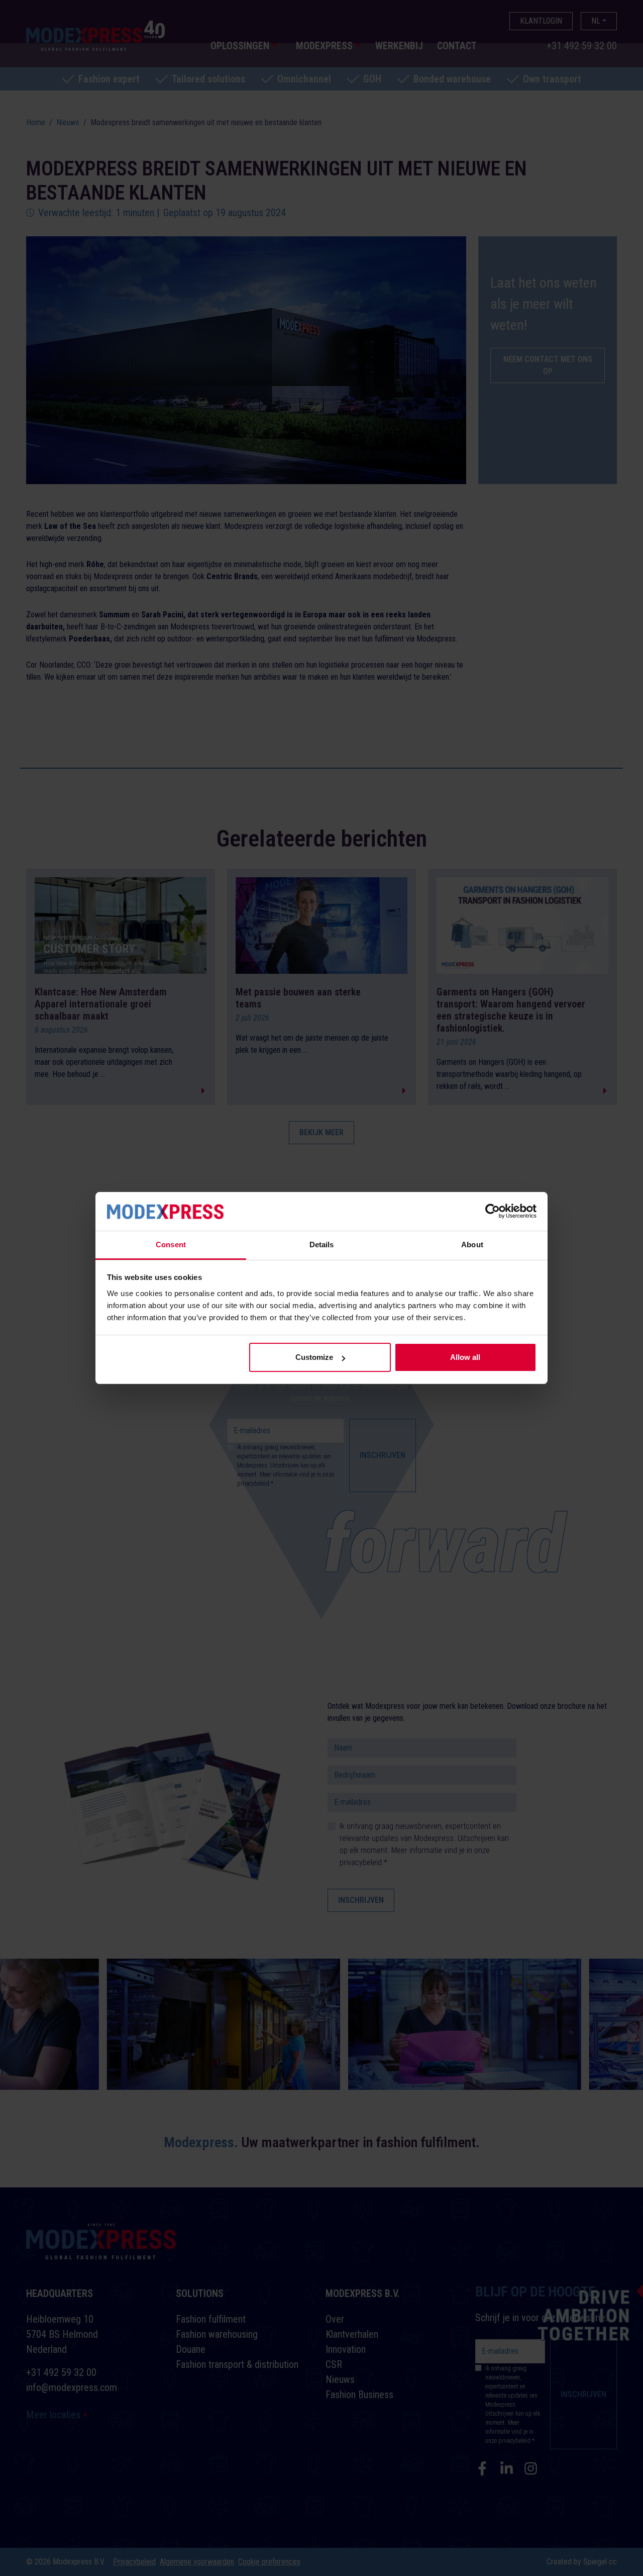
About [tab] (472, 1245)
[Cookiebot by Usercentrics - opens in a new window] (493, 1211)
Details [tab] (322, 1245)
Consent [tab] (171, 1245)
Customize (314, 1357)
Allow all (465, 1357)
